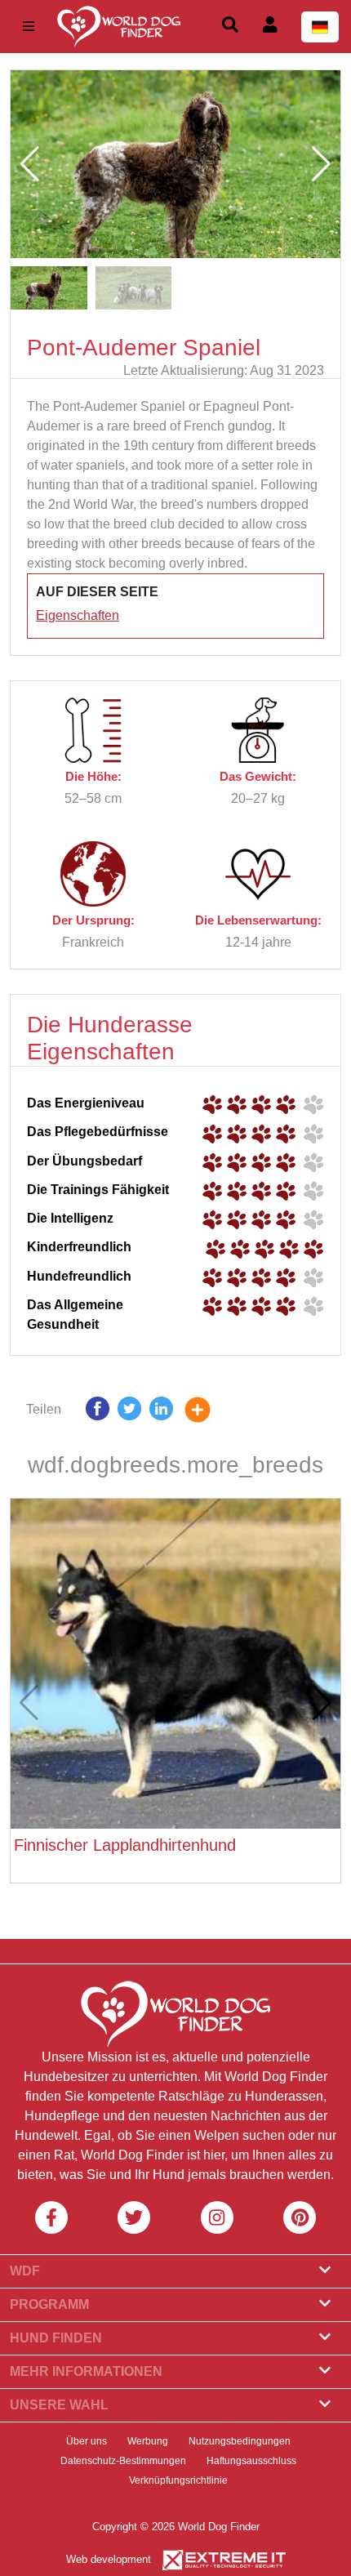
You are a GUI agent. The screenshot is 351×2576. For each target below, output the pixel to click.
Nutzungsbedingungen (240, 2441)
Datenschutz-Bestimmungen (123, 2461)
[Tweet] (129, 1413)
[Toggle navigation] (29, 27)
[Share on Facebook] (98, 1413)
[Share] (210, 1413)
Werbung (148, 2441)
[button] (321, 164)
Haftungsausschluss (251, 2461)
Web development (109, 2559)
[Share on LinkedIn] (161, 1413)
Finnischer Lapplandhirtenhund (125, 1845)
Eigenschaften (78, 615)
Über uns (87, 2441)
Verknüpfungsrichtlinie (178, 2480)
